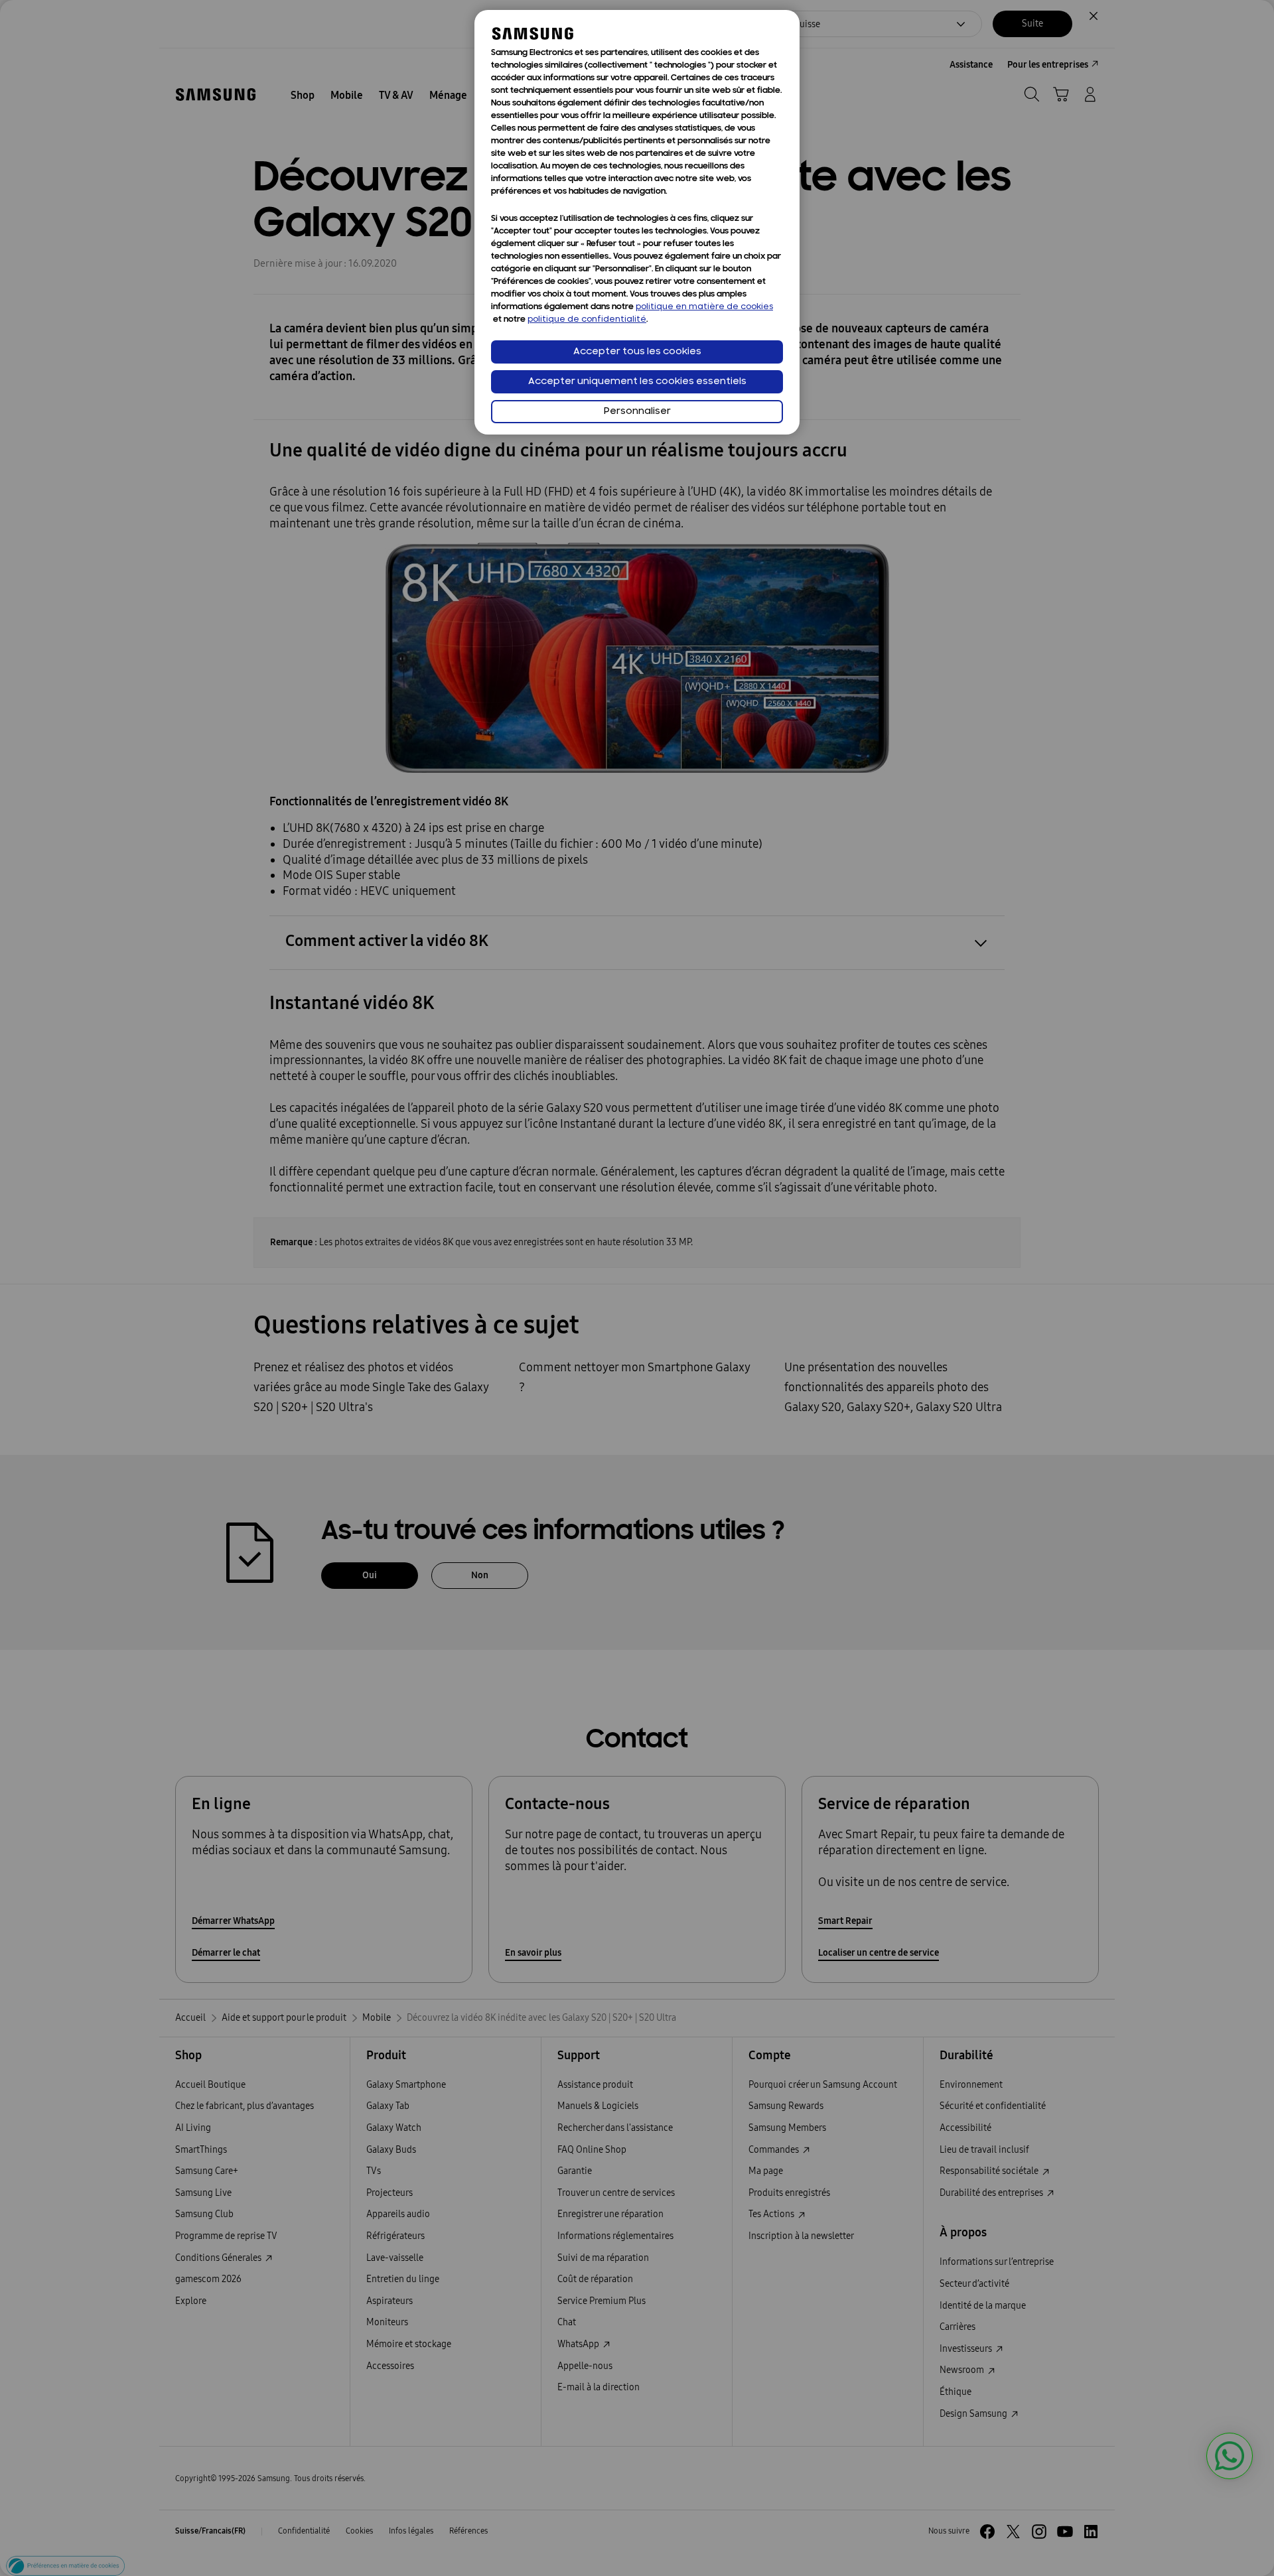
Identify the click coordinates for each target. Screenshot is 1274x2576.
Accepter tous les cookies (637, 352)
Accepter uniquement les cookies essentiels (637, 382)
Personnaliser (637, 412)
